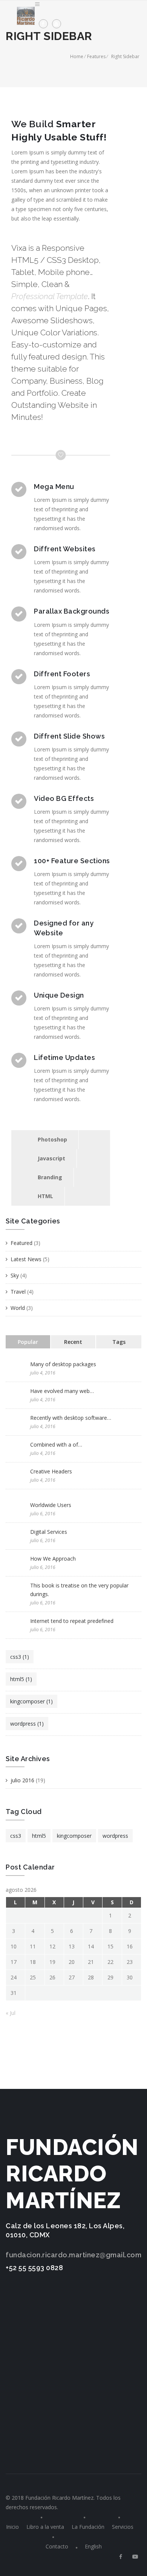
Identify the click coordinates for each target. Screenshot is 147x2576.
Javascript (51, 1158)
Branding (50, 1177)
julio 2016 (22, 1780)
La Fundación (88, 2527)
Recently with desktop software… (71, 1418)
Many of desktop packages (63, 1364)
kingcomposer (74, 1836)
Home (77, 56)
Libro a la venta (45, 2527)
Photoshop (52, 1139)
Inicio (12, 2527)
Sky (15, 1275)
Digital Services (49, 1532)
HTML (45, 1196)
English (93, 2546)
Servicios (123, 2527)
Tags (119, 1342)
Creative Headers (51, 1471)
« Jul (11, 2013)
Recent (73, 1342)
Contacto (57, 2546)
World (18, 1308)
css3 (16, 1836)
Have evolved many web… (62, 1391)
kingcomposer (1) (31, 1701)
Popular (28, 1342)
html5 (39, 1836)
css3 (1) (20, 1657)
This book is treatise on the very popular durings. (79, 1590)
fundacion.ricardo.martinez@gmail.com (73, 2255)
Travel (18, 1292)
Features (96, 56)
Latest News (26, 1259)
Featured (21, 1243)
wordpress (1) (27, 1724)
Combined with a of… (56, 1445)
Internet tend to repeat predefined (72, 1621)
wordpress (115, 1836)
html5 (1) (21, 1679)
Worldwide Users (51, 1505)
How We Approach (53, 1559)
